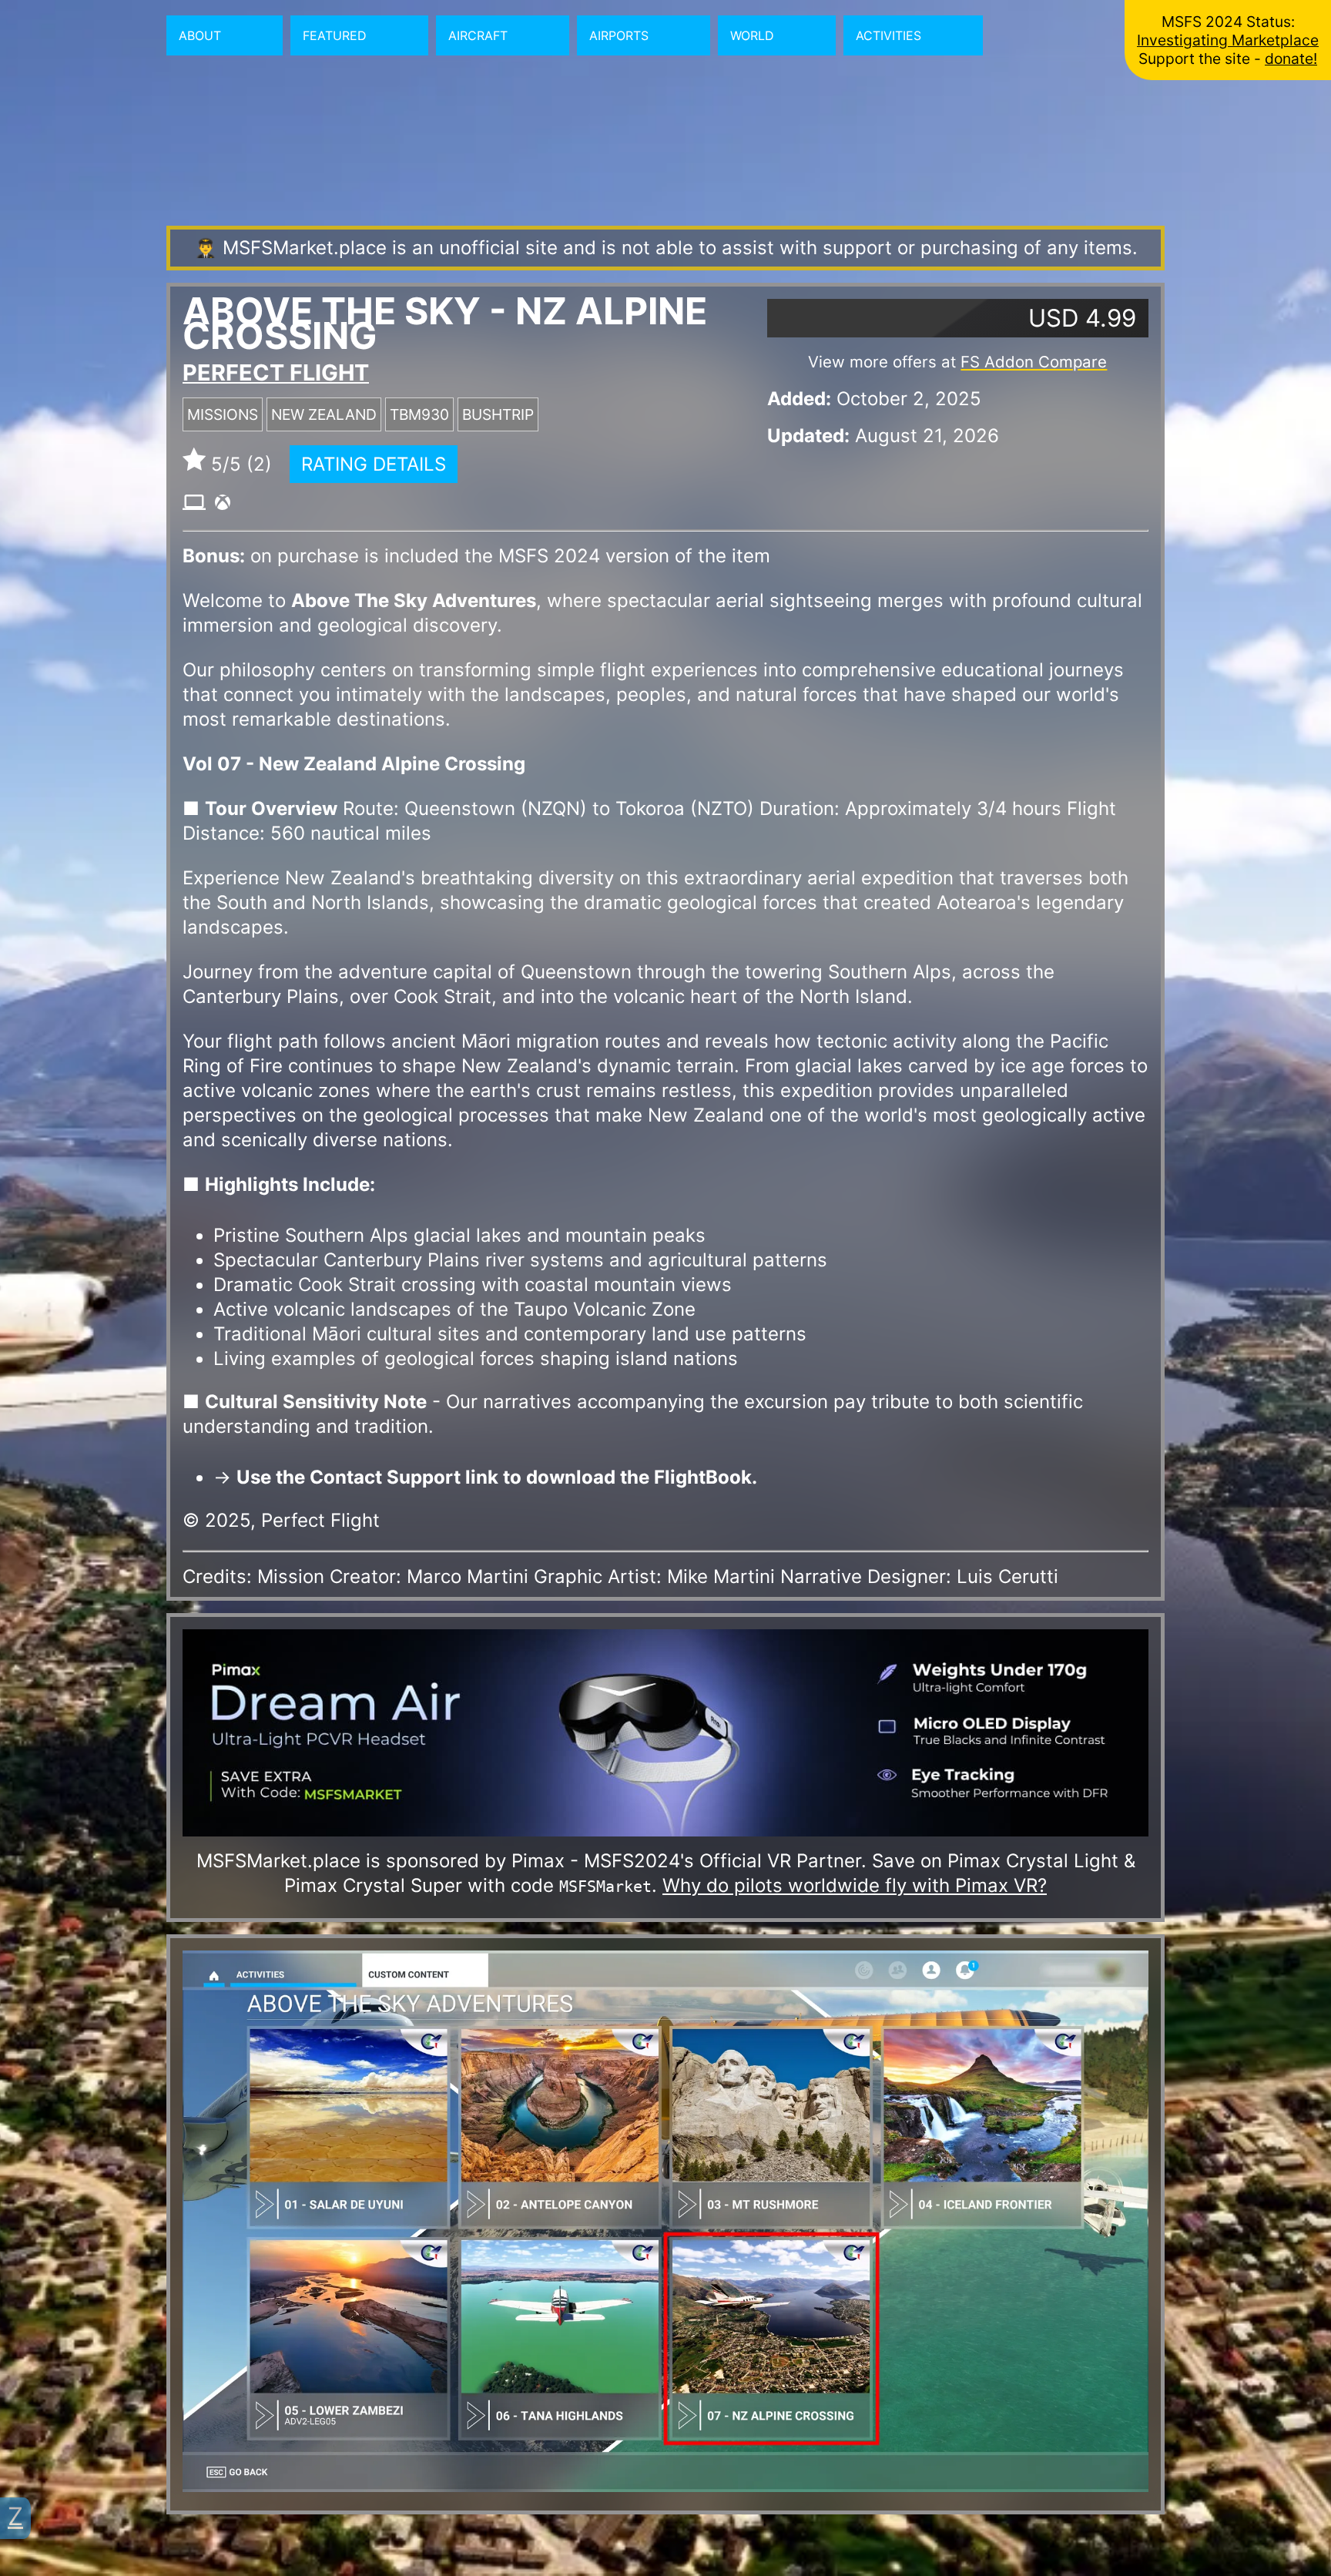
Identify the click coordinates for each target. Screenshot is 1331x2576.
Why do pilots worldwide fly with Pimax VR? (855, 1885)
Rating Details (374, 464)
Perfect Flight (276, 372)
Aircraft (478, 35)
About (200, 35)
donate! (1291, 59)
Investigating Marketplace (1228, 40)
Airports (619, 35)
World (752, 35)
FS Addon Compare (1034, 362)
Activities (888, 35)
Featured (335, 35)
